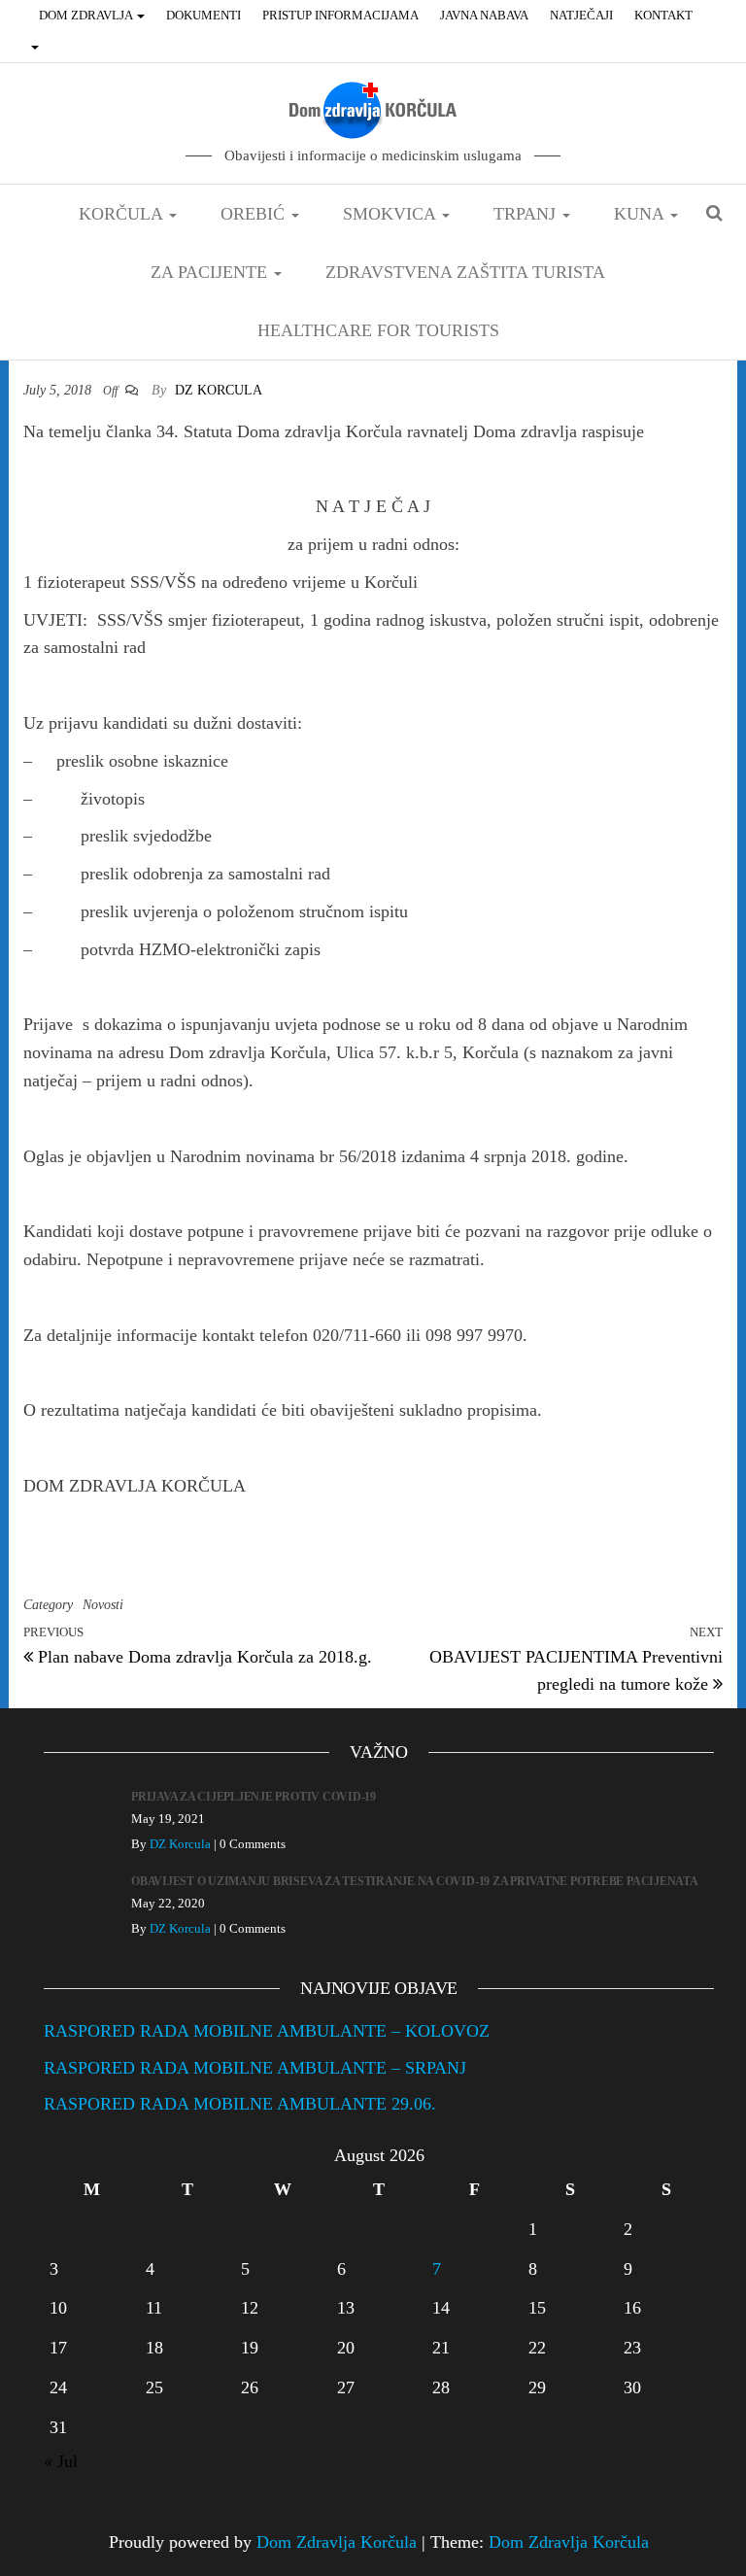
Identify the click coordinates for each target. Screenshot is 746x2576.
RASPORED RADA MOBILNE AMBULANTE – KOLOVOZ (267, 2031)
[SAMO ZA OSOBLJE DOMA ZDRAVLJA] (37, 47)
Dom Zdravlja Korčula (337, 2542)
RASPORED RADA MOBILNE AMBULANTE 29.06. (240, 2104)
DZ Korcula (219, 390)
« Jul (61, 2461)
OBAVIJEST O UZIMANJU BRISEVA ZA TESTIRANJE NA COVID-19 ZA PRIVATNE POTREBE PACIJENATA (415, 1881)
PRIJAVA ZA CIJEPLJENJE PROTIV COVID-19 (254, 1797)
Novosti (103, 1605)
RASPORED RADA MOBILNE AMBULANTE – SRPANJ (255, 2068)
